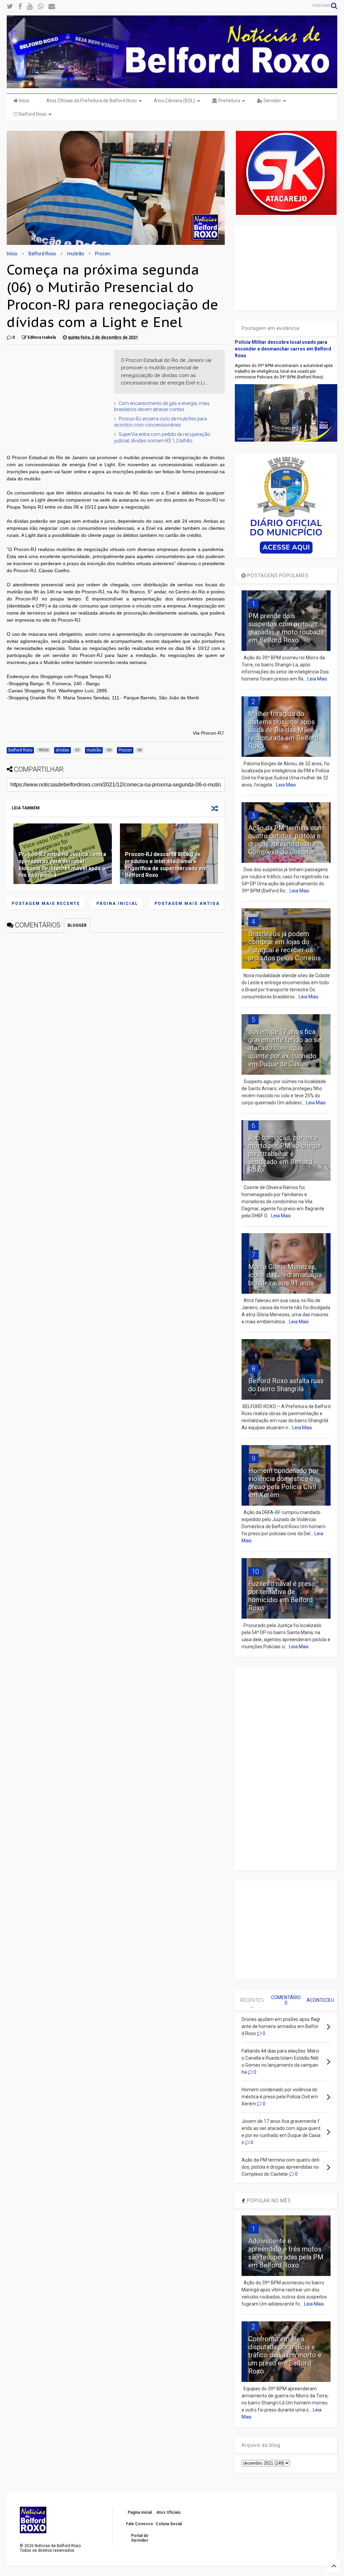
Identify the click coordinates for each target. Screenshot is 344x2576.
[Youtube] (30, 7)
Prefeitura (229, 101)
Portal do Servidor (140, 2538)
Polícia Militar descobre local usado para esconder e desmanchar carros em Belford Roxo (283, 349)
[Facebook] (20, 7)
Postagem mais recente (46, 904)
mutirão (76, 254)
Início (24, 101)
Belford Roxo (32, 114)
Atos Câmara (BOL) (175, 101)
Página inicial (117, 904)
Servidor (272, 101)
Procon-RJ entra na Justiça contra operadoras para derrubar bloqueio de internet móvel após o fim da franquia (62, 865)
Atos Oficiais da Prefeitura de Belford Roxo (92, 101)
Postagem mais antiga (187, 904)
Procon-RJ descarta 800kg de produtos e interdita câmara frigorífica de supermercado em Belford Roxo (166, 865)
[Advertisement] (57, 392)
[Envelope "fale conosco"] (52, 7)
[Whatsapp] (40, 7)
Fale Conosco (140, 2524)
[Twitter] (10, 7)
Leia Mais (317, 679)
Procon (103, 254)
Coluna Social (169, 2524)
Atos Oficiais (168, 2512)
